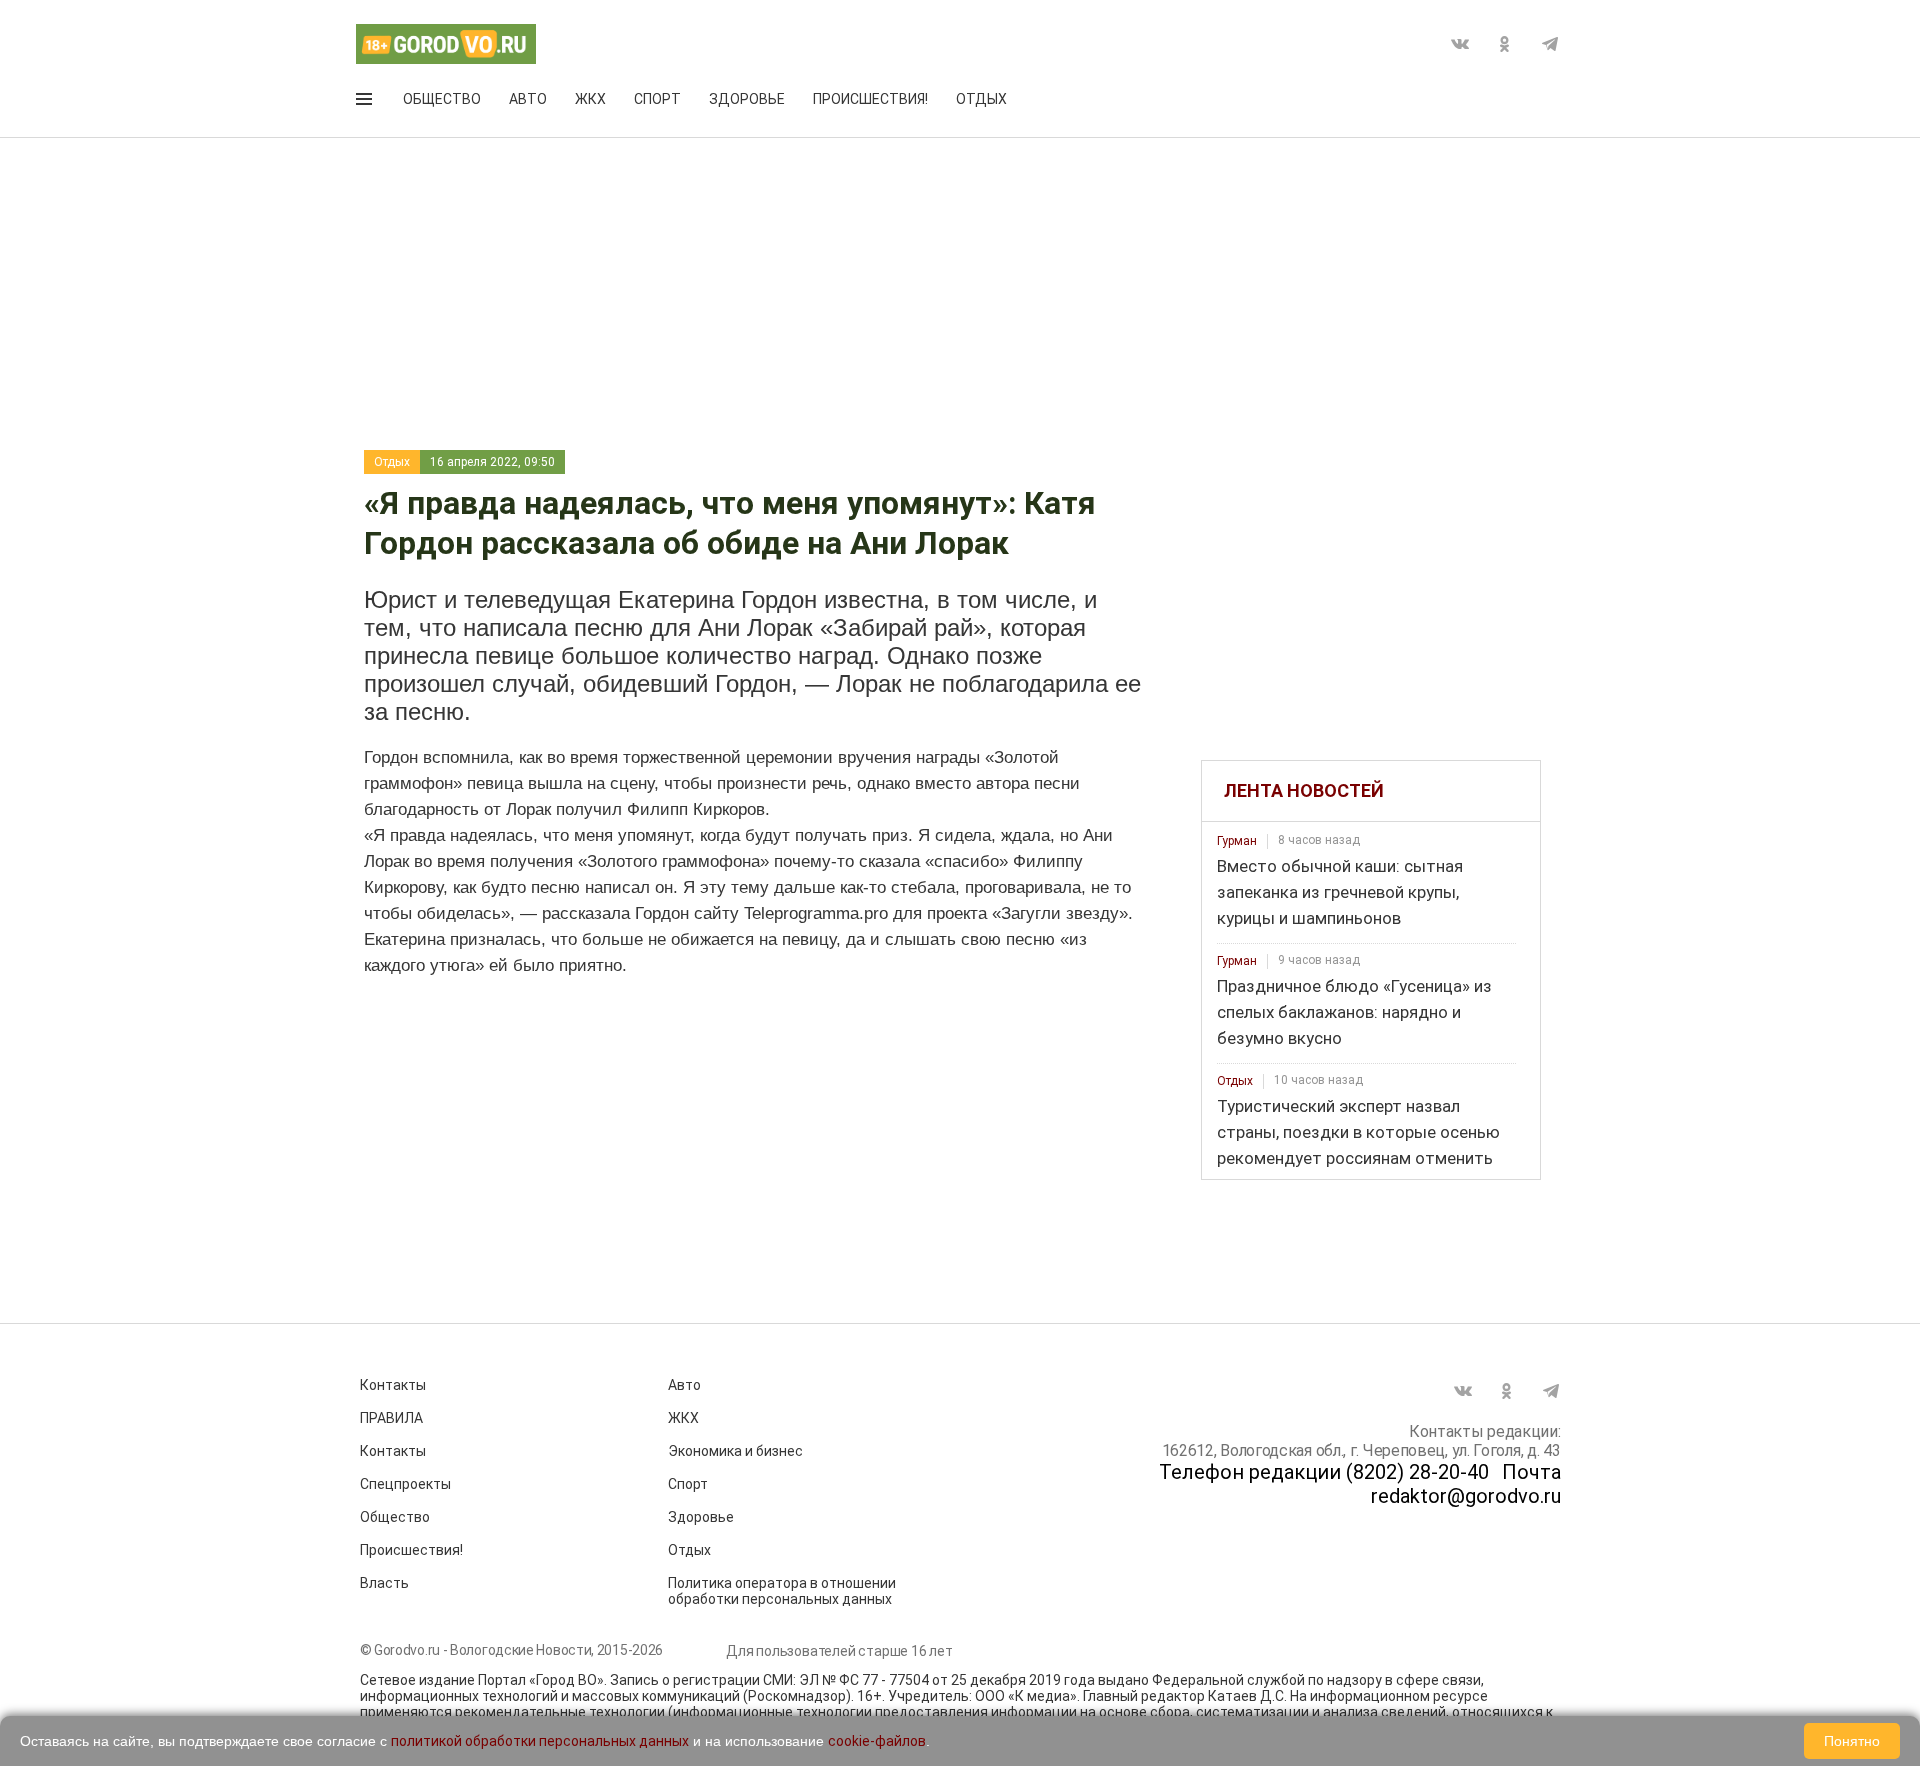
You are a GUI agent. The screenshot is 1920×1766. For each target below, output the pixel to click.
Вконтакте (1460, 44)
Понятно (1852, 1741)
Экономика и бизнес (735, 1451)
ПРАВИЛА (391, 1418)
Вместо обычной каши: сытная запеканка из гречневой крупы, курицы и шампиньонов (1340, 892)
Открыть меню (366, 103)
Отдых (981, 99)
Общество (442, 99)
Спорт (657, 99)
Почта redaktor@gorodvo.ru (1466, 1484)
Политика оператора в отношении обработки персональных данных (782, 1591)
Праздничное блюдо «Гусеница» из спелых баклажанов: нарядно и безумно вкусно (1354, 1012)
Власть (384, 1583)
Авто (528, 99)
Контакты (393, 1385)
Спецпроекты (405, 1484)
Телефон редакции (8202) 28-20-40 (1324, 1472)
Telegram (1550, 44)
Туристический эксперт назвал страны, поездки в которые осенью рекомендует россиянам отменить (1358, 1132)
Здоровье (747, 99)
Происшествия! (870, 99)
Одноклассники (1505, 44)
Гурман (1237, 841)
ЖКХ (590, 99)
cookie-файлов (877, 1741)
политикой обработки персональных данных (540, 1741)
